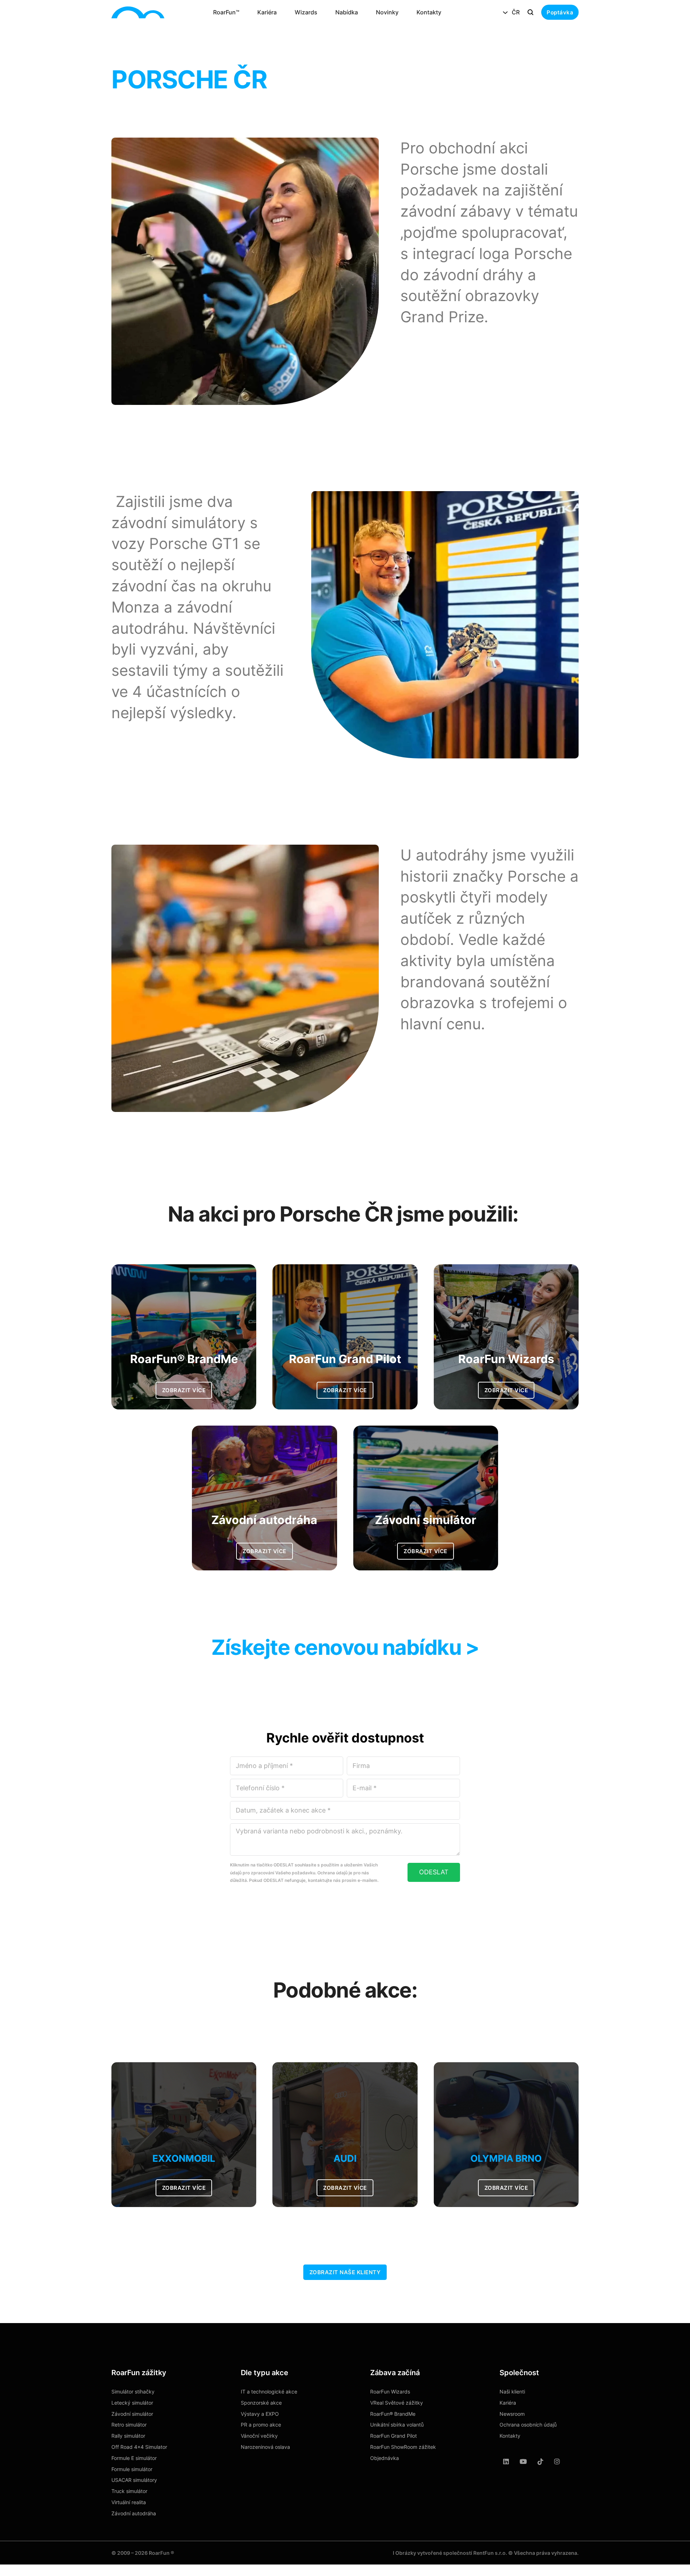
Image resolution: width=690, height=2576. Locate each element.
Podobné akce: (345, 1990)
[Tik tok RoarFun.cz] (540, 2462)
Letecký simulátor (132, 2403)
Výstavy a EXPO (260, 2414)
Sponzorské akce (261, 2403)
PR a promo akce (261, 2425)
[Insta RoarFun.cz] (557, 2462)
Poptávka (560, 12)
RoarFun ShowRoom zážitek (403, 2447)
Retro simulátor (129, 2425)
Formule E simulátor (134, 2458)
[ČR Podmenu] (505, 13)
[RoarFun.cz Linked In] (506, 2462)
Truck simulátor (129, 2491)
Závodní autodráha (134, 2513)
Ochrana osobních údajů (528, 2425)
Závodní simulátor (132, 2414)
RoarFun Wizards (390, 2392)
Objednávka (385, 2458)
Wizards (306, 12)
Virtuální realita (129, 2502)
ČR (516, 12)
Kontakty (429, 12)
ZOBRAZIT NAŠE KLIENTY (345, 2272)
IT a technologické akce (269, 2392)
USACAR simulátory (134, 2480)
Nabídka (347, 12)
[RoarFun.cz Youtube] (523, 2462)
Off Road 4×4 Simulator (139, 2447)
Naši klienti (512, 2392)
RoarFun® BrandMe (393, 2414)
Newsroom (512, 2414)
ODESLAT (434, 1872)
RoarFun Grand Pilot (394, 2436)
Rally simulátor (128, 2436)
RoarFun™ (226, 12)
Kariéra (267, 12)
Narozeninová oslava (265, 2447)
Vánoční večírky (259, 2436)
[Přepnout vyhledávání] (530, 12)
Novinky (387, 12)
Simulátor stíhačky (133, 2392)
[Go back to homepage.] (138, 13)
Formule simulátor (132, 2469)
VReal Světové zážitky (397, 2403)
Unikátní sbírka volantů (397, 2425)
